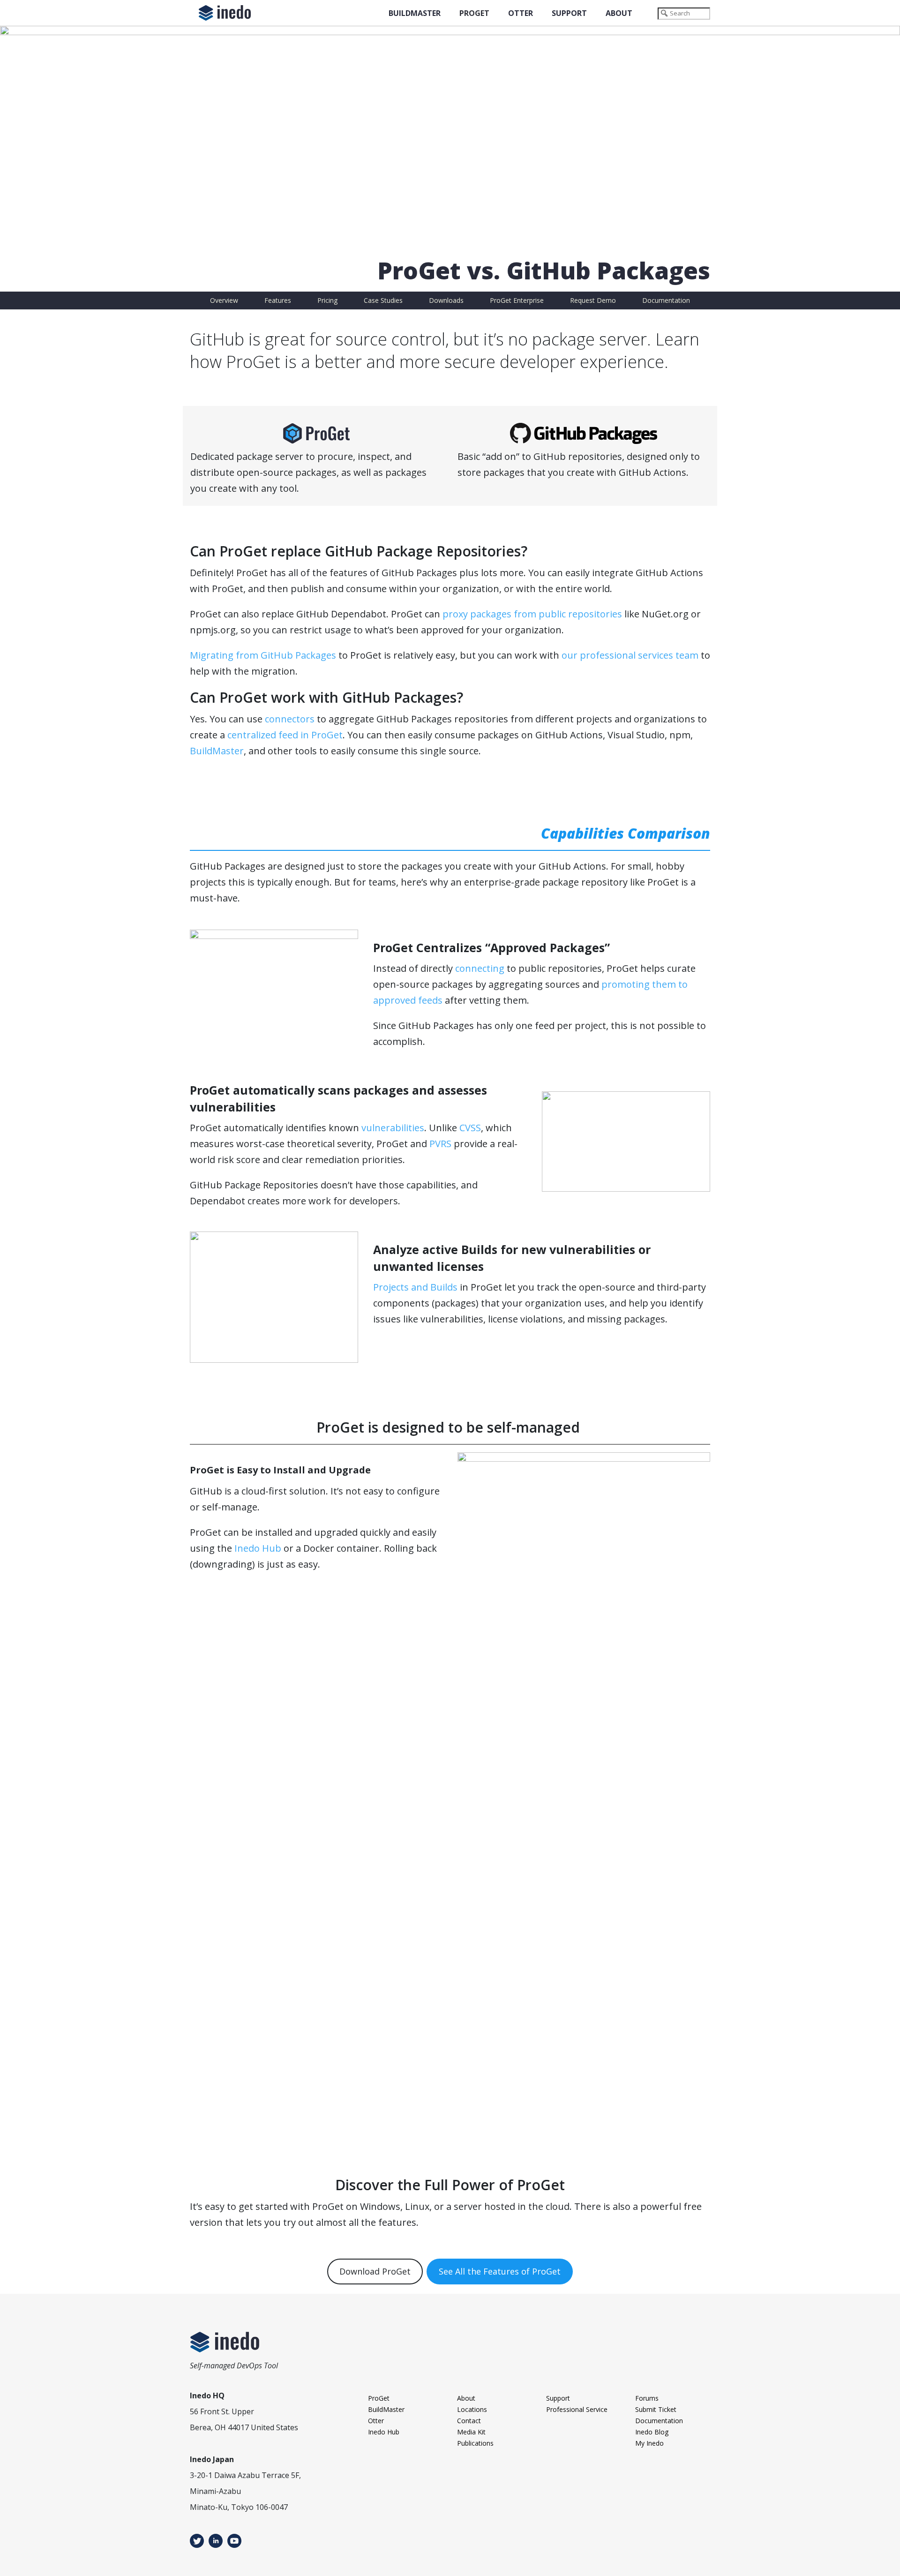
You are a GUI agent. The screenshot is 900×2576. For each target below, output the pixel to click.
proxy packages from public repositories (532, 614)
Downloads (446, 300)
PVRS (440, 1144)
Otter (521, 13)
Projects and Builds (415, 1287)
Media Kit (471, 2432)
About (619, 13)
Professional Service (577, 2409)
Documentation (666, 300)
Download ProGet (375, 2271)
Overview (224, 300)
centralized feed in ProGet (285, 735)
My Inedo (649, 2443)
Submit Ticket (656, 2409)
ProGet (474, 13)
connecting (480, 968)
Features (278, 300)
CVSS (470, 1128)
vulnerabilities (393, 1128)
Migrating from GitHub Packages (263, 655)
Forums (647, 2398)
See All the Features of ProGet (500, 2271)
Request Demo (593, 300)
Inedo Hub (258, 1548)
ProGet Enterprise (517, 300)
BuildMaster (415, 13)
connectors (290, 719)
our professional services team (630, 655)
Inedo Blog (652, 2432)
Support (569, 13)
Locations (472, 2409)
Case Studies (383, 300)
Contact (469, 2421)
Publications (475, 2443)
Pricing (327, 300)
